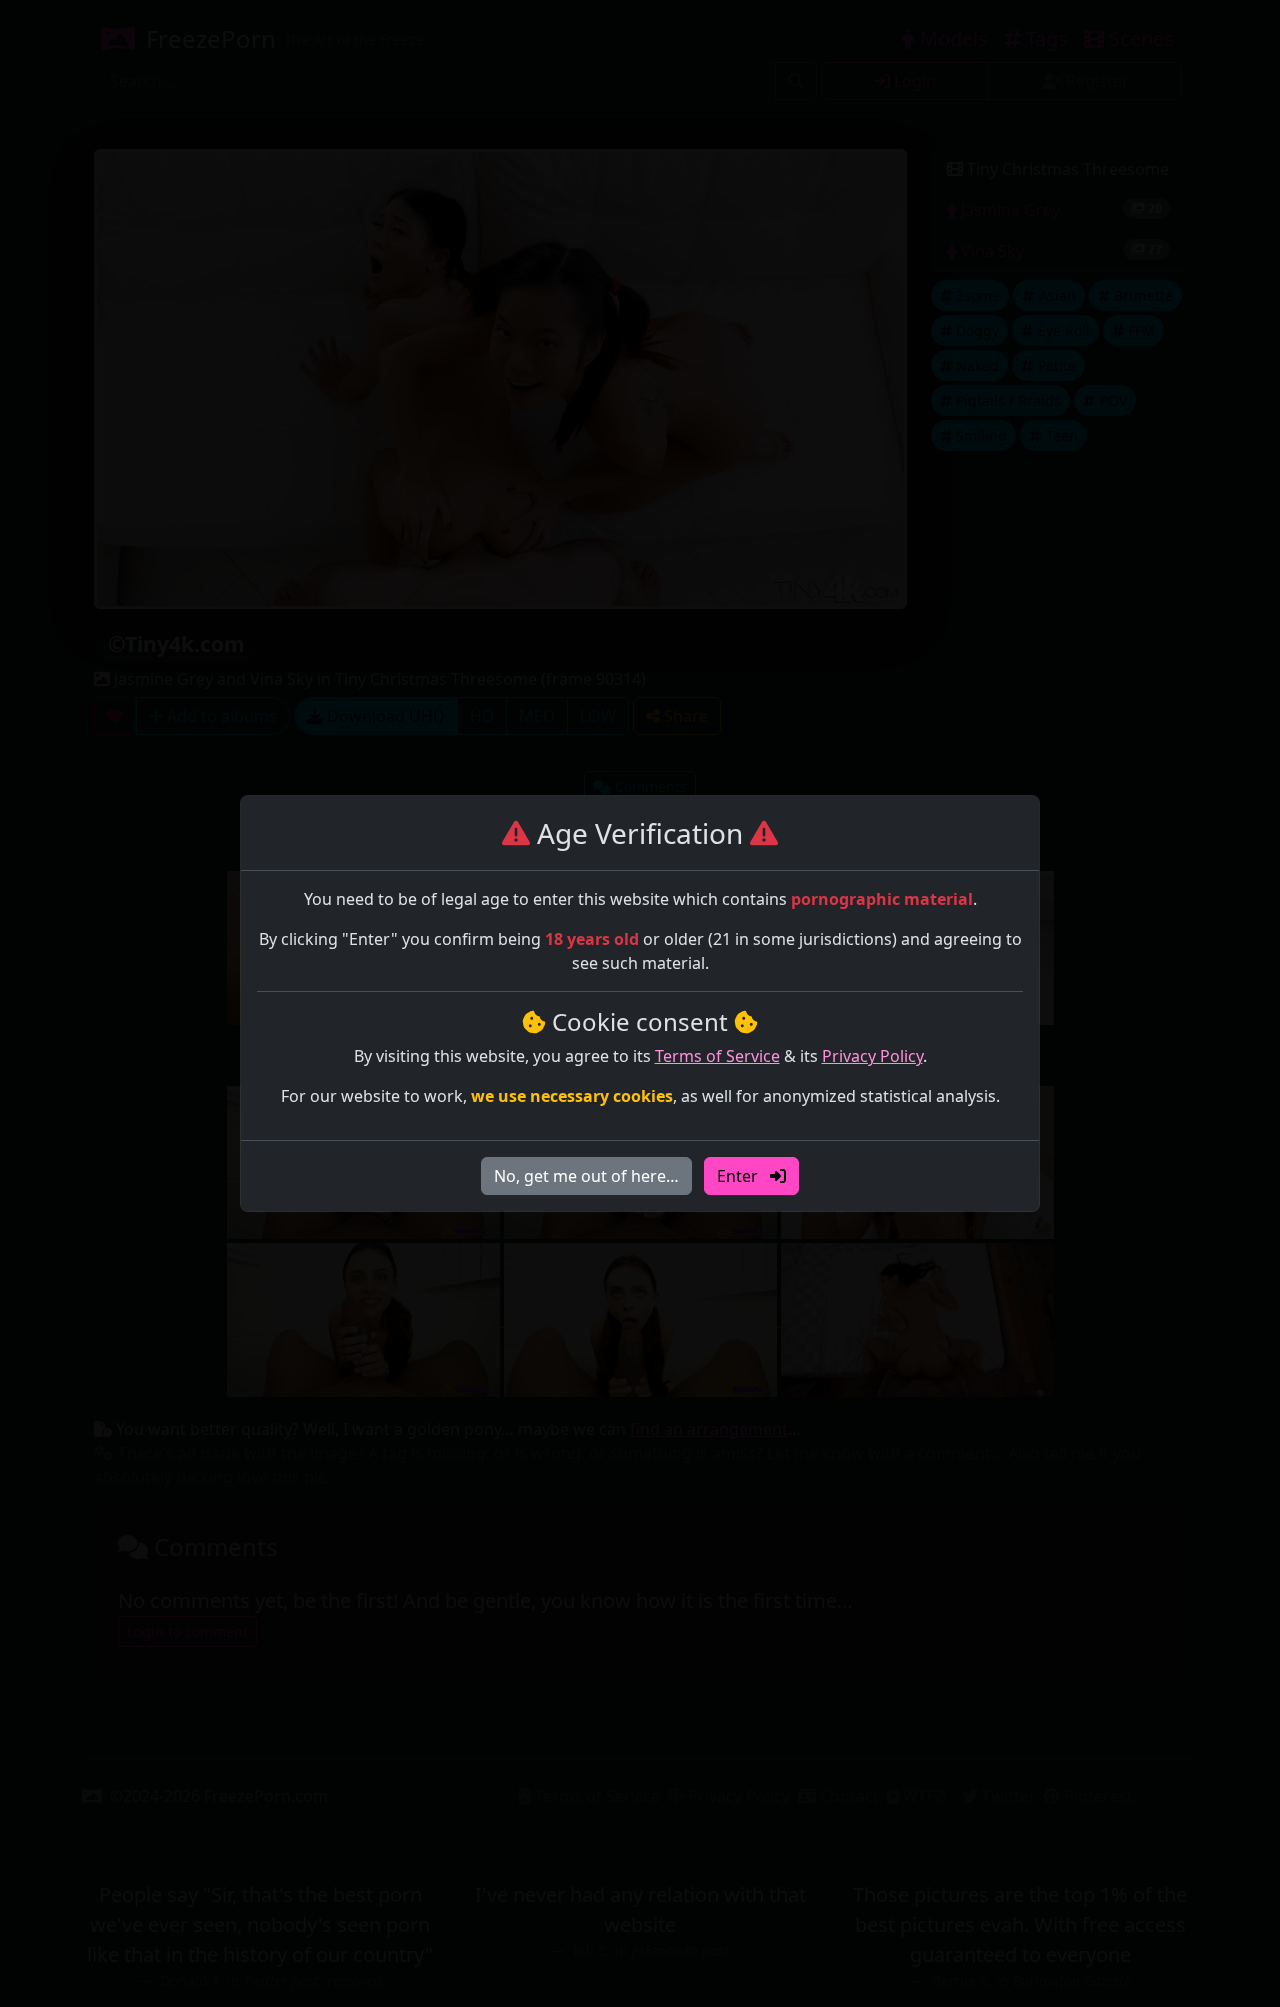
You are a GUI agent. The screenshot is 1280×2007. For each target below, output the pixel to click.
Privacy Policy (872, 1056)
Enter (739, 1176)
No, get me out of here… (586, 1176)
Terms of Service (717, 1056)
